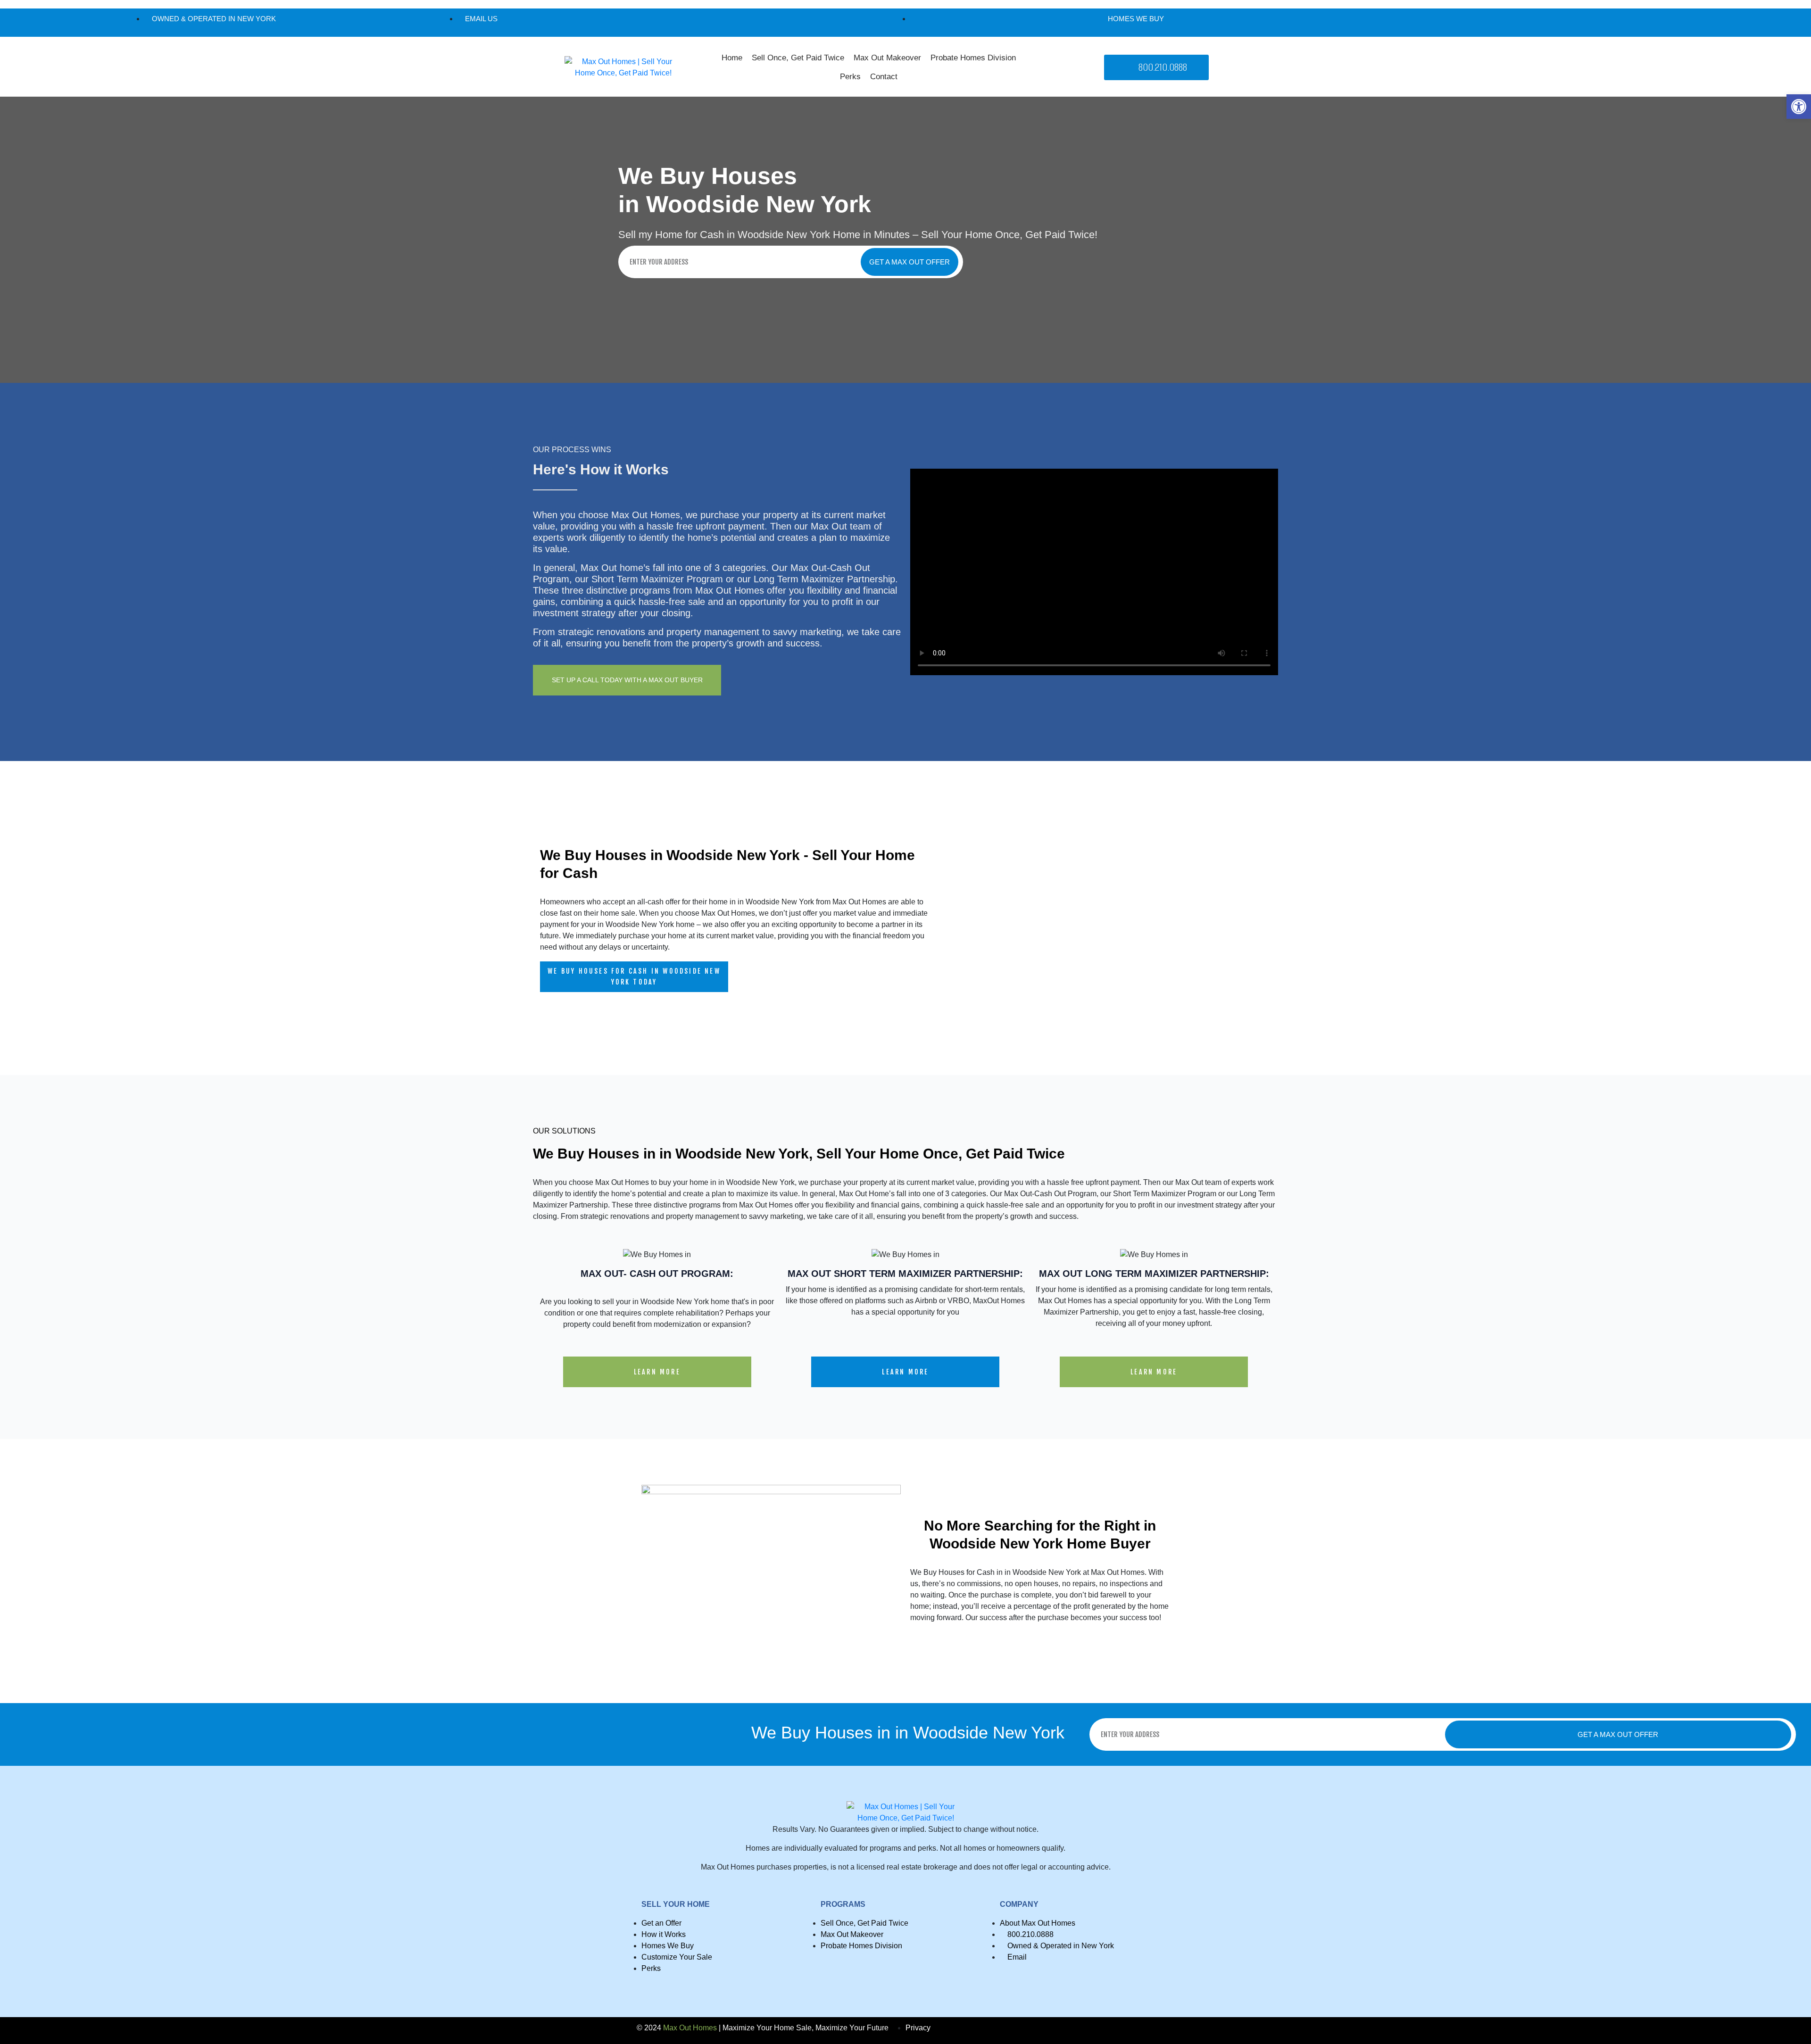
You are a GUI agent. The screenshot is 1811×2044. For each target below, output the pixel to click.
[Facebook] (1577, 23)
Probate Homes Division (973, 58)
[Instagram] (1593, 23)
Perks (850, 77)
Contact (884, 77)
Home (732, 58)
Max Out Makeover (887, 58)
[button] (1799, 107)
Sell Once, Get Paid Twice (798, 58)
